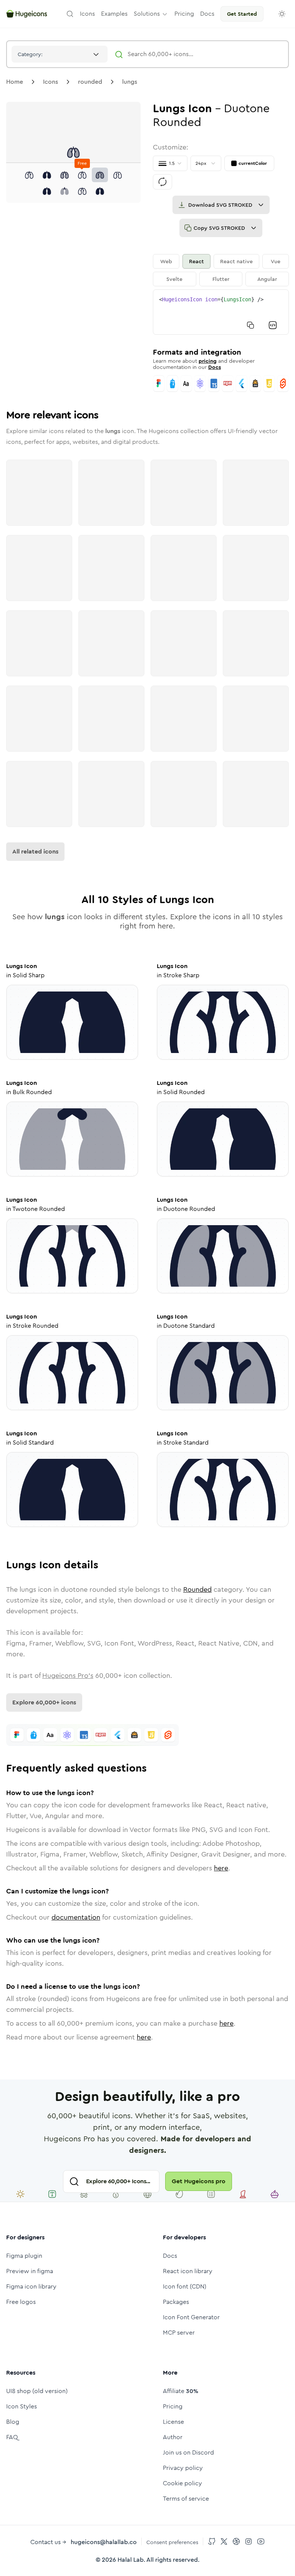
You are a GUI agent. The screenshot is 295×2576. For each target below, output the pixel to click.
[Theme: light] (282, 14)
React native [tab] (236, 261)
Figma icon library (31, 2286)
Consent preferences (172, 2542)
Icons (51, 82)
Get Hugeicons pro (199, 2181)
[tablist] (221, 270)
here (221, 1868)
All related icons (35, 851)
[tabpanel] (221, 312)
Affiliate (181, 2391)
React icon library (188, 2271)
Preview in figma (30, 2271)
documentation (76, 1917)
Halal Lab (131, 2560)
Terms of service (186, 2499)
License (173, 2422)
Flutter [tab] (221, 279)
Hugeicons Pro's (68, 1676)
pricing (208, 361)
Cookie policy (182, 2483)
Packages (176, 2302)
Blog (13, 2422)
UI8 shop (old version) (37, 2391)
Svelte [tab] (174, 279)
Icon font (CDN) (185, 2286)
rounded (90, 82)
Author (173, 2437)
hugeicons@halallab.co (104, 2542)
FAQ (12, 2437)
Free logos (21, 2302)
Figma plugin (24, 2256)
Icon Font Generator (191, 2317)
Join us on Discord (188, 2452)
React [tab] (196, 261)
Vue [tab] (276, 261)
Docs (215, 367)
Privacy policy (183, 2468)
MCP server (179, 2333)
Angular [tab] (267, 279)
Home (15, 82)
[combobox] (60, 54)
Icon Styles (22, 2406)
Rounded (197, 1589)
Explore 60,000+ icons (44, 1702)
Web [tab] (166, 261)
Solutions (147, 14)
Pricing (173, 2406)
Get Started (242, 14)
